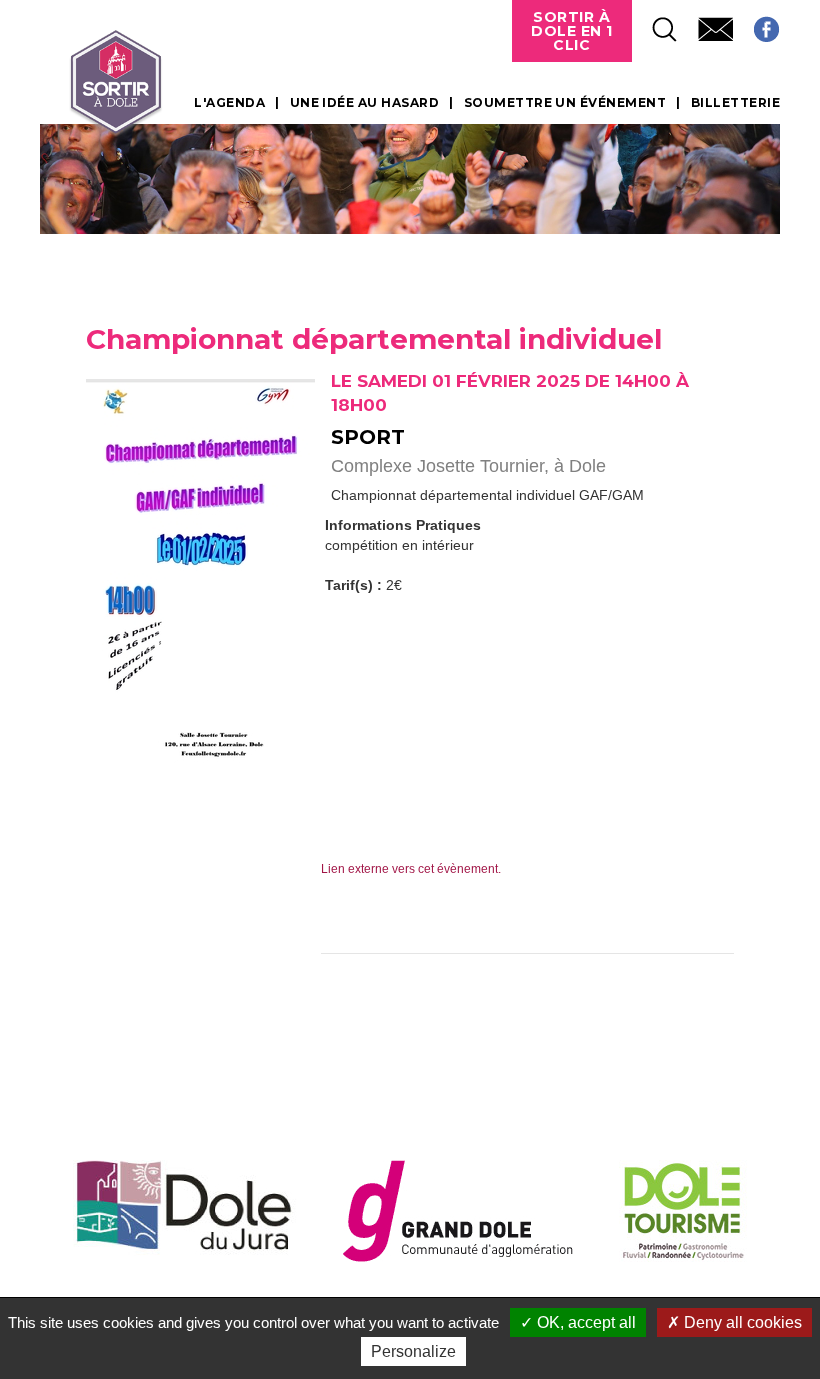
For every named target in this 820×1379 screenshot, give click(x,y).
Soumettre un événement (565, 103)
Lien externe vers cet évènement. (411, 869)
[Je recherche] (655, 23)
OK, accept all (584, 1322)
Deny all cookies (741, 1322)
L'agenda (229, 103)
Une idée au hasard (365, 103)
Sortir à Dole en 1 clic (572, 31)
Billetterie (735, 103)
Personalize (413, 1351)
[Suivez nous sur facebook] (756, 23)
